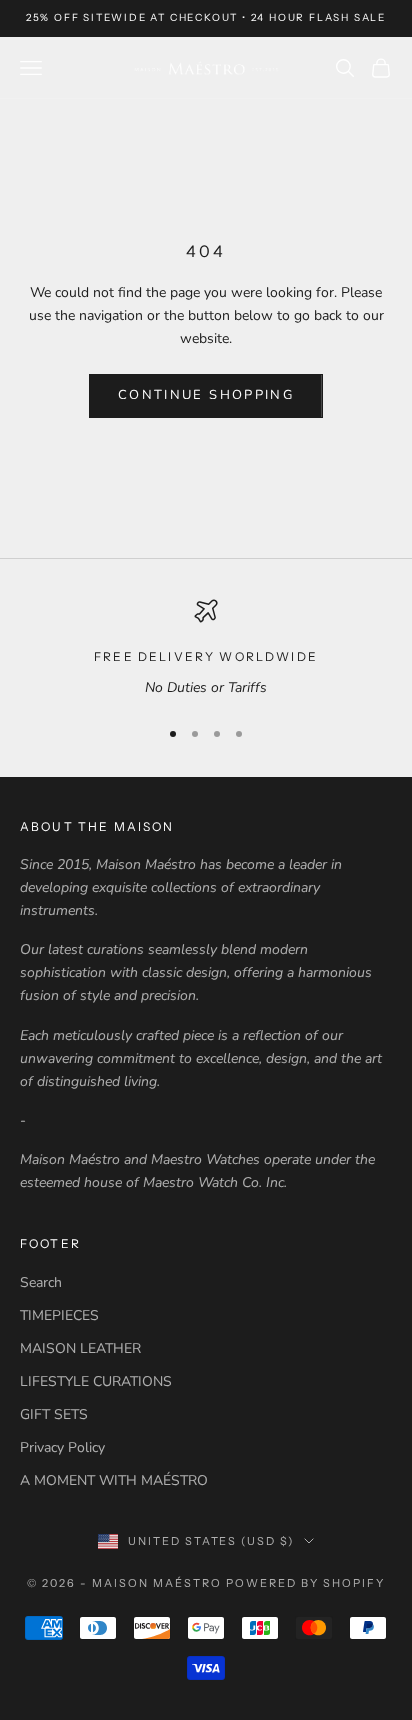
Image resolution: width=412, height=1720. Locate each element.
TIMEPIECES (59, 1315)
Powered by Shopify (305, 1583)
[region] (206, 648)
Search (41, 1282)
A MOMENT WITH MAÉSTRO (114, 1480)
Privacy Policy (62, 1447)
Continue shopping (206, 395)
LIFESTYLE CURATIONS (96, 1381)
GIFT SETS (54, 1414)
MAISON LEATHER (80, 1348)
